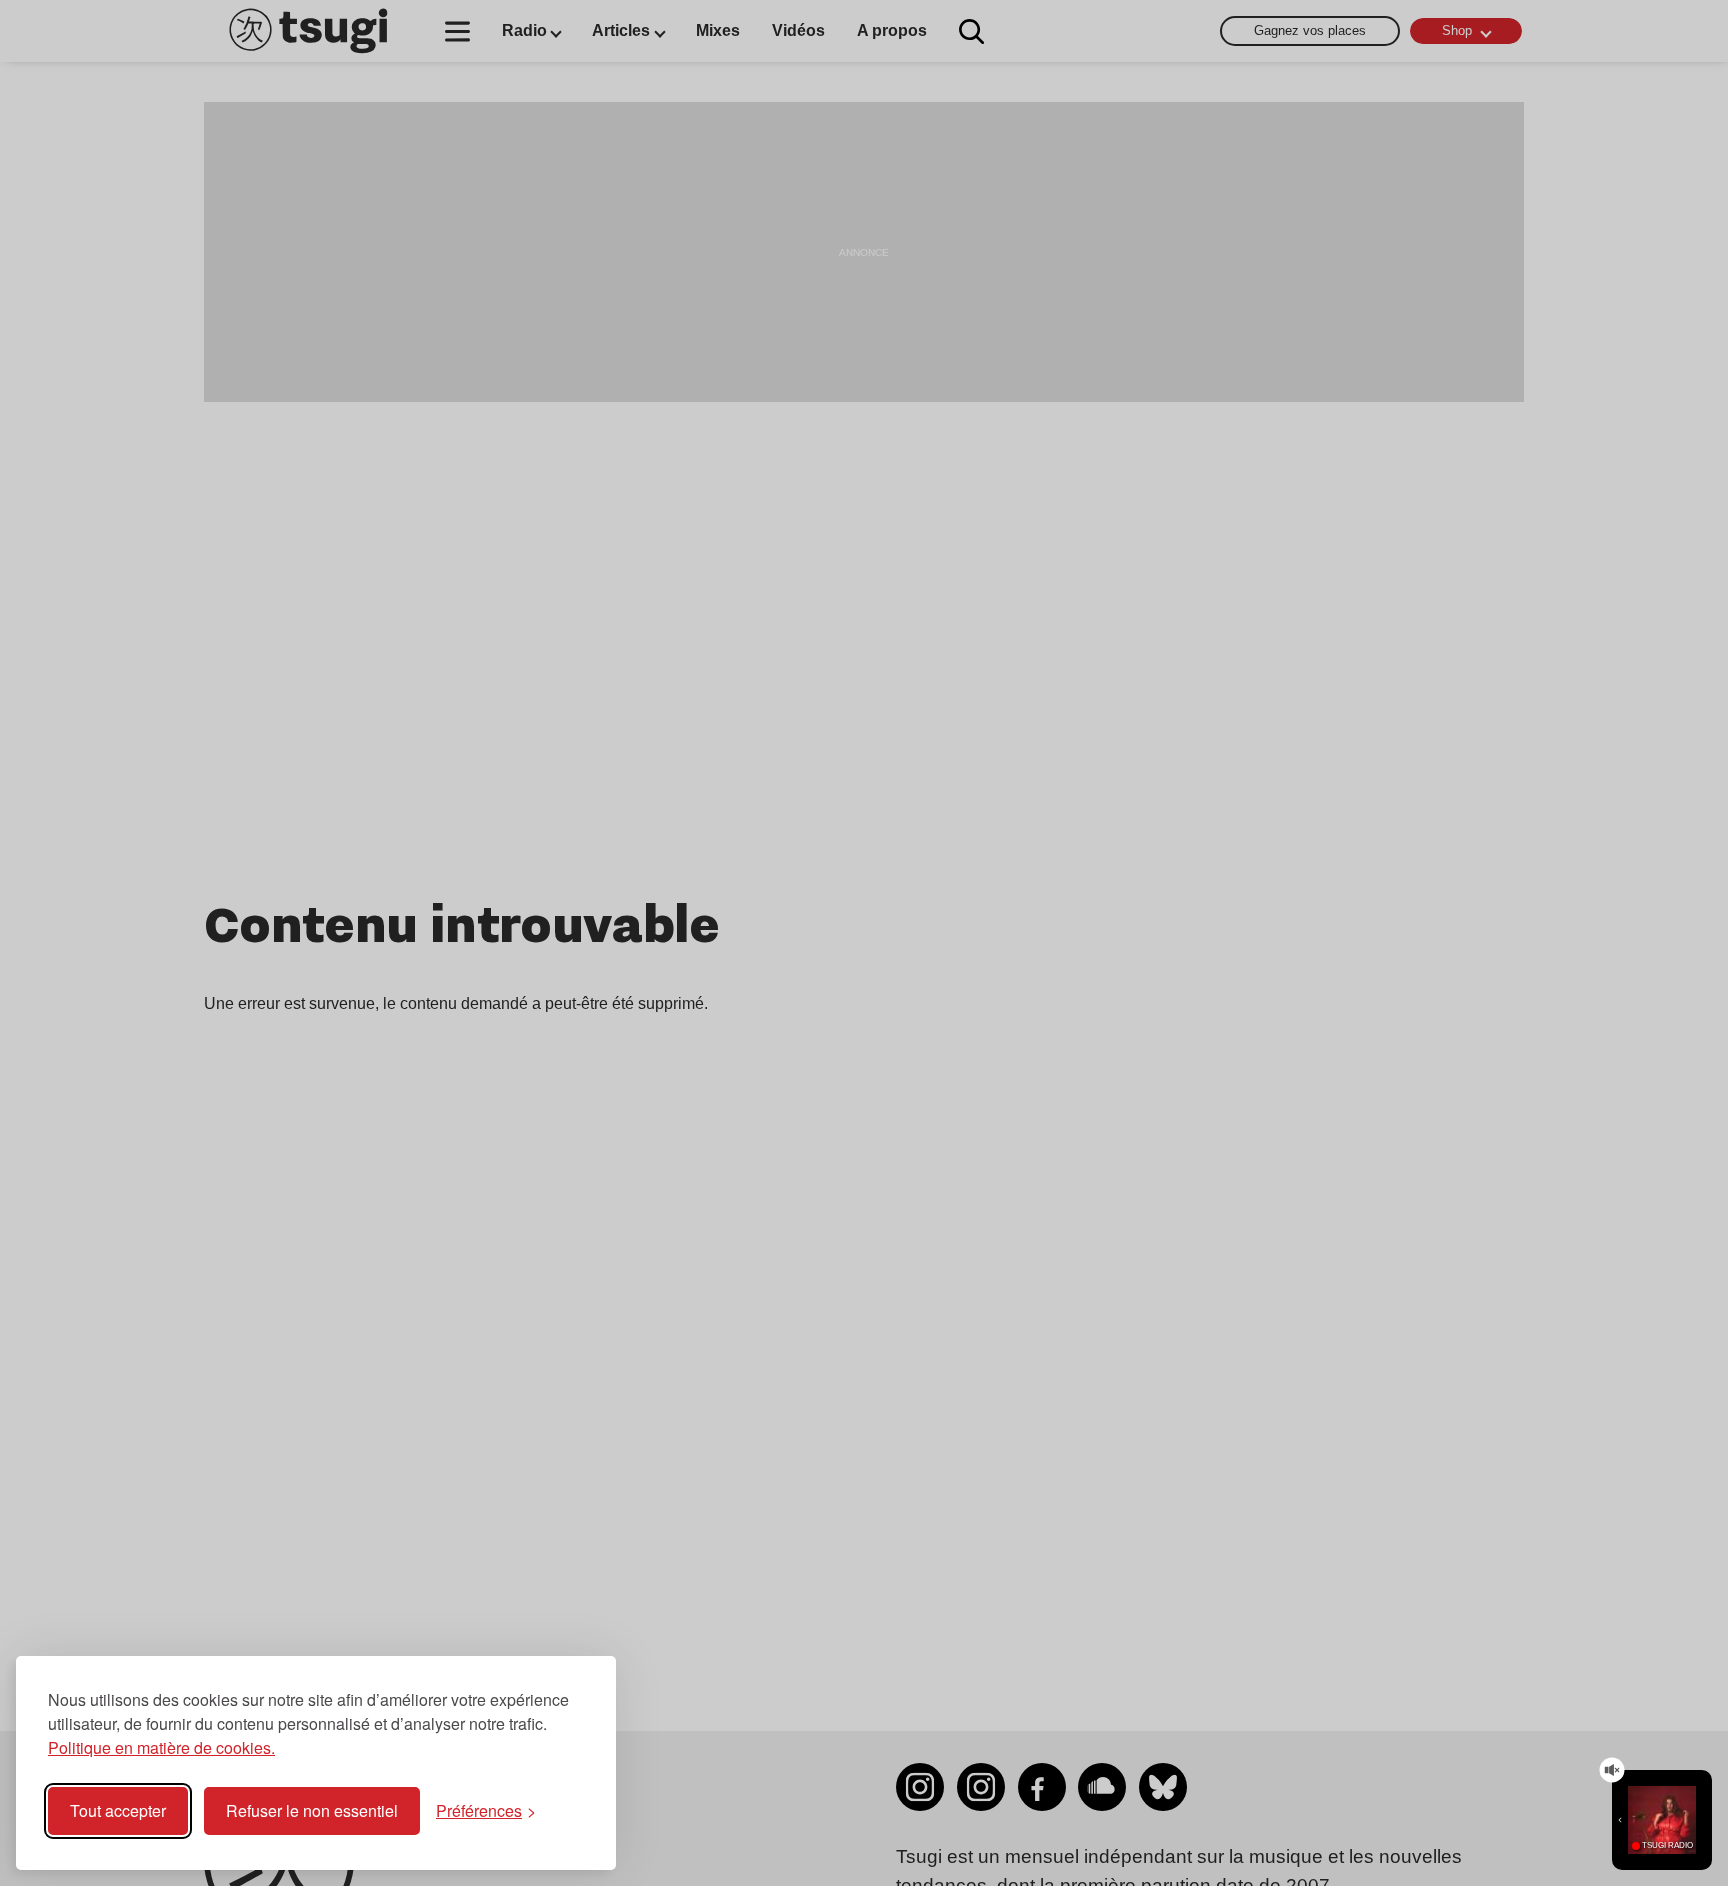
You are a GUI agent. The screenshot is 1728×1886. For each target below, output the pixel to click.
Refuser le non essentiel (312, 1810)
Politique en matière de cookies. (161, 1747)
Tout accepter (118, 1810)
